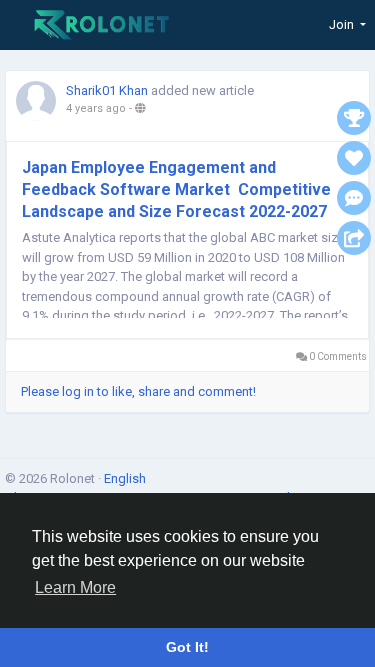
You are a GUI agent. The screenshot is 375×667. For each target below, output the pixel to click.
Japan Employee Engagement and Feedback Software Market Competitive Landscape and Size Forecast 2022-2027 (176, 189)
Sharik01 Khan (107, 90)
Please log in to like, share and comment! (138, 391)
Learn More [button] (75, 587)
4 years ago (96, 108)
